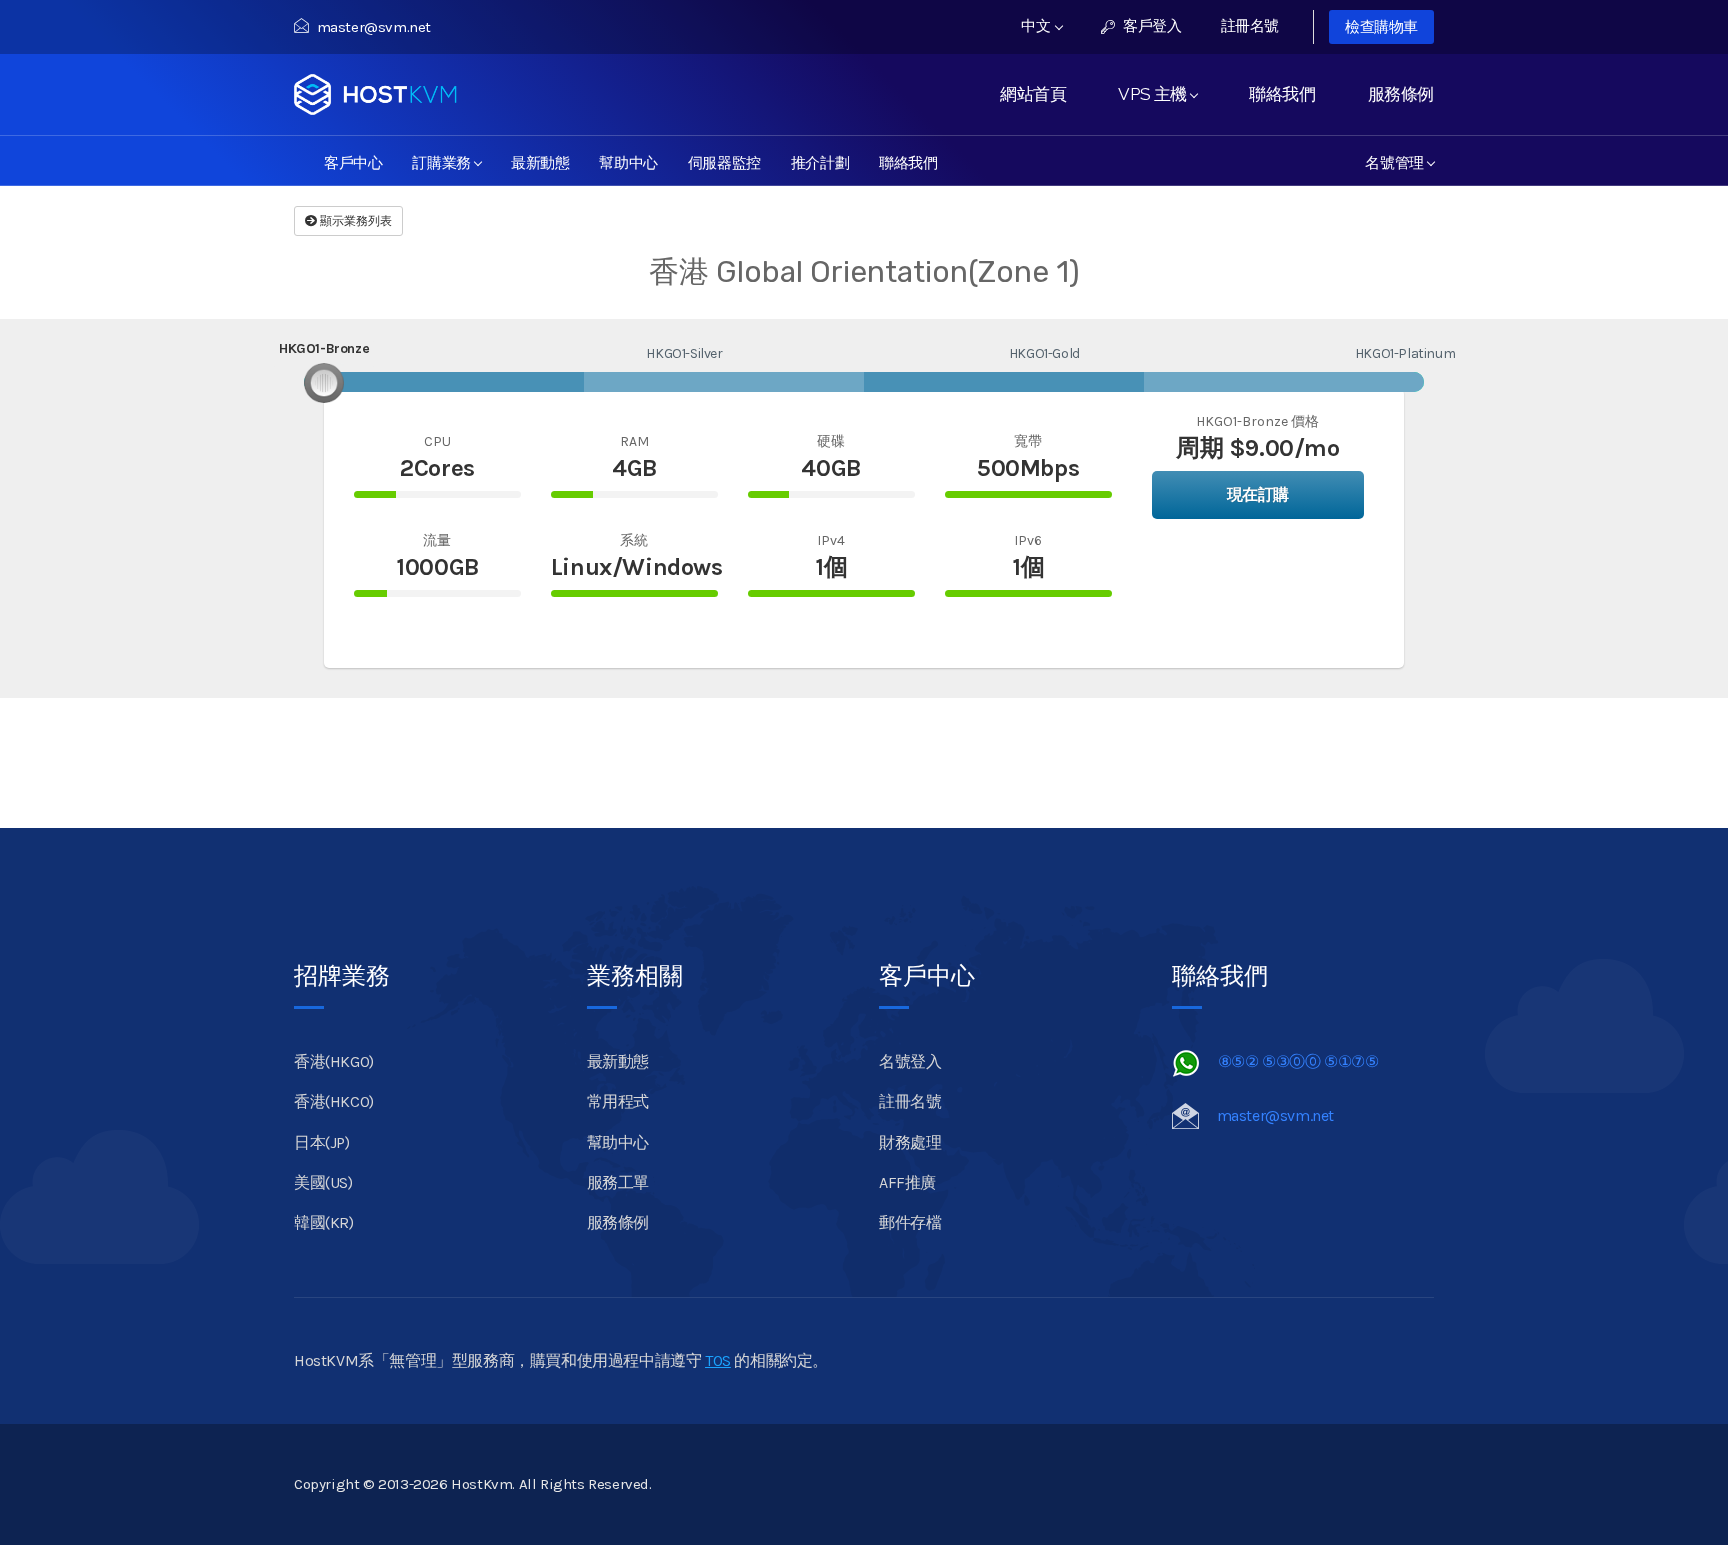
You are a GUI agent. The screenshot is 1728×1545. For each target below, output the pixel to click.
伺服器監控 (724, 161)
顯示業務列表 (354, 221)
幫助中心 (628, 161)
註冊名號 (1250, 26)
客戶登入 (1151, 26)
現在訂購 (1258, 494)
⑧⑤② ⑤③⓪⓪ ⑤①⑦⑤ (1298, 1061)
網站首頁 (1033, 94)
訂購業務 (445, 161)
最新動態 (540, 161)
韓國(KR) (324, 1222)
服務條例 (1401, 94)
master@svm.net (374, 27)
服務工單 (618, 1182)
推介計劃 (820, 161)
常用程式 (618, 1101)
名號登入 (910, 1061)
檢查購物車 (1381, 27)
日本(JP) (322, 1142)
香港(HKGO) (334, 1061)
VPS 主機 (1156, 94)
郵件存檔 (910, 1222)
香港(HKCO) (334, 1101)
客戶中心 (353, 161)
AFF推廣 (907, 1182)
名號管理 (1398, 161)
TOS (718, 1360)
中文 (1037, 26)
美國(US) (323, 1182)
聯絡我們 (1282, 94)
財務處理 (910, 1142)
